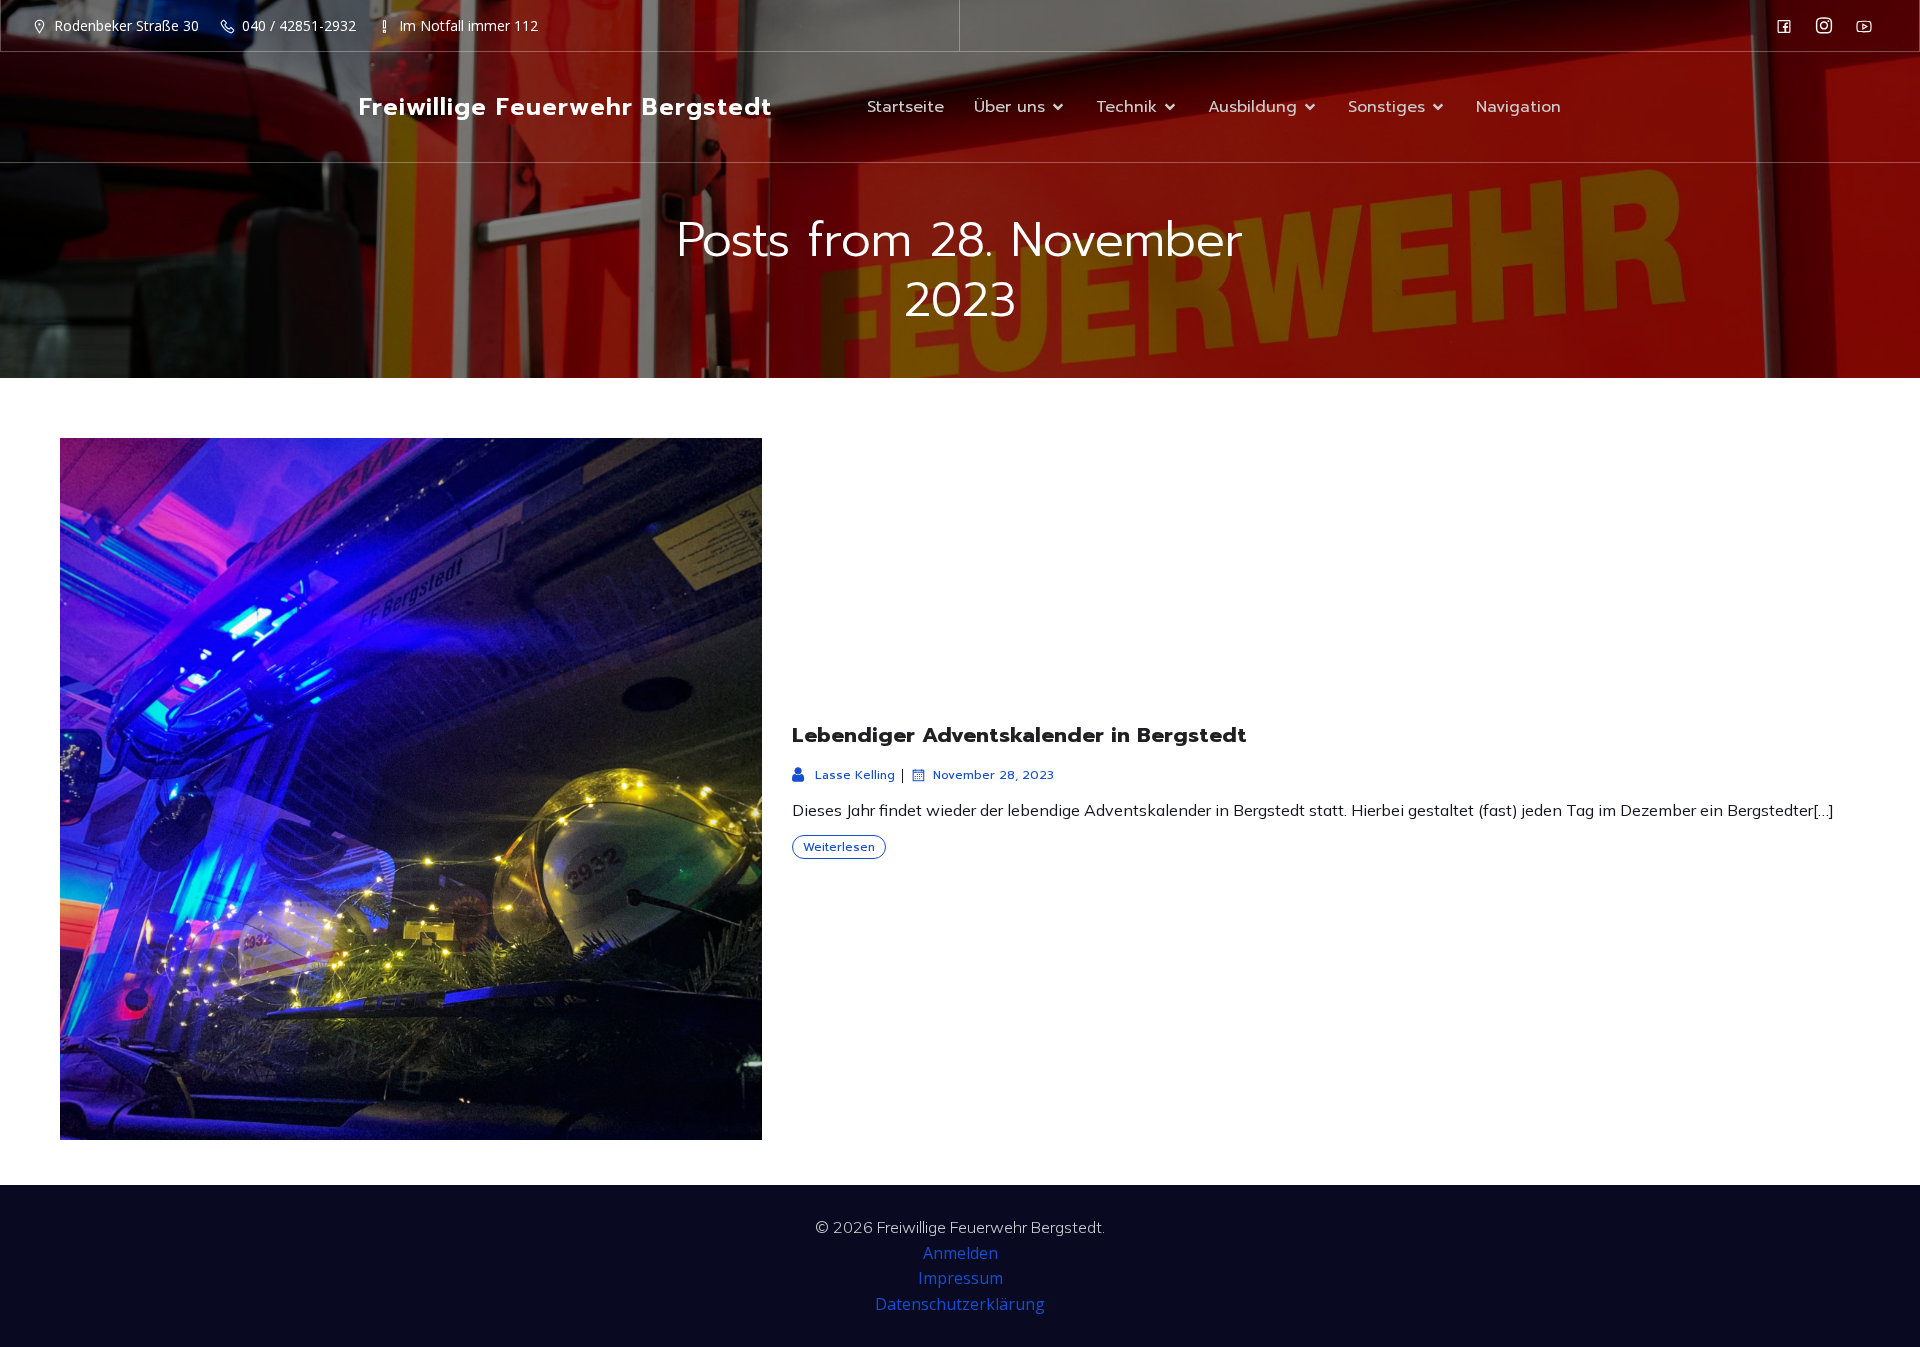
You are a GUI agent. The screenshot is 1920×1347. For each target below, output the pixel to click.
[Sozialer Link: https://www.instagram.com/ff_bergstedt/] (1829, 26)
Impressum (960, 1278)
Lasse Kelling (855, 775)
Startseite (905, 107)
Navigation (1518, 107)
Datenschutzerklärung (960, 1304)
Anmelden (960, 1253)
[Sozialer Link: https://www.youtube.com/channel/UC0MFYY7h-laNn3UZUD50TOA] (1869, 26)
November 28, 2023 (993, 775)
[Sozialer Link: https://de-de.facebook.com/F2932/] (1789, 26)
